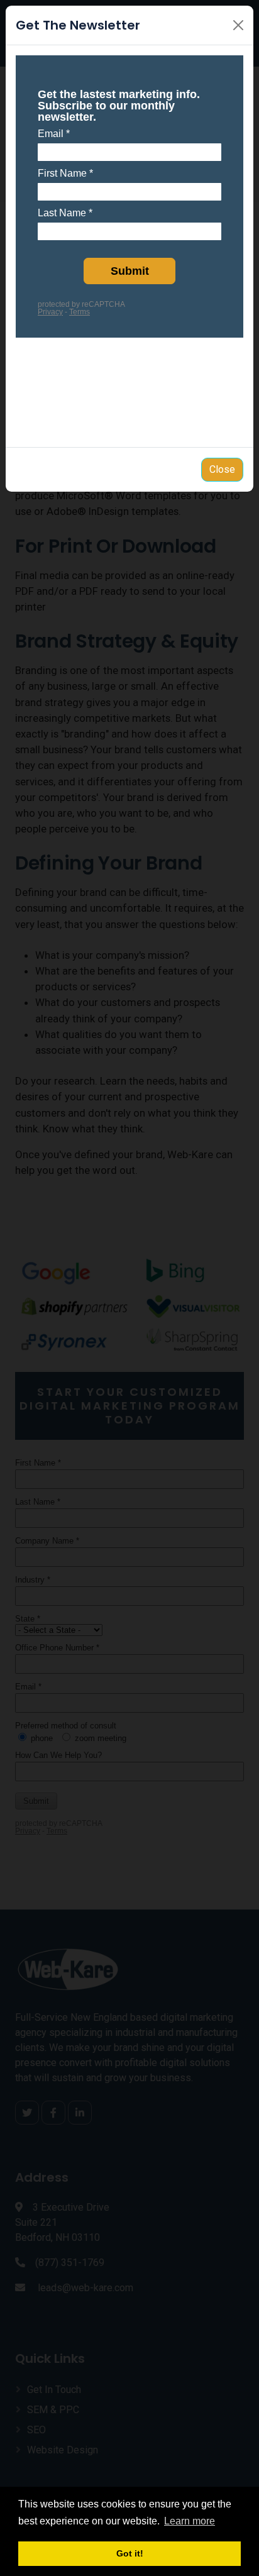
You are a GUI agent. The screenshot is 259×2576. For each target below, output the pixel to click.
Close (222, 469)
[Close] (238, 25)
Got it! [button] (130, 2553)
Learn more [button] (190, 2521)
